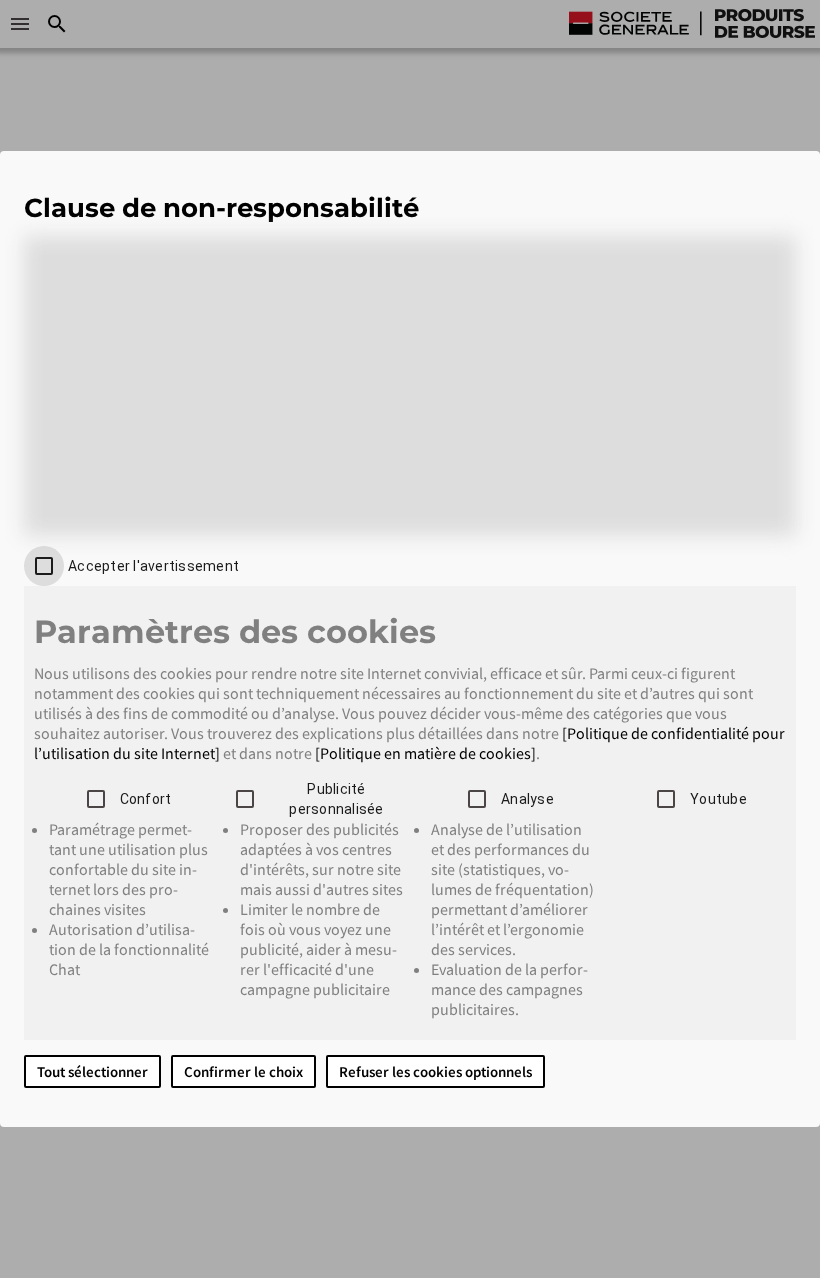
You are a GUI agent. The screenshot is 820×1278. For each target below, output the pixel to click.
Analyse (527, 799)
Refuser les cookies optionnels (435, 1071)
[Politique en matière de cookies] (425, 753)
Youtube (718, 799)
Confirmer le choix (243, 1071)
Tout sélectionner (92, 1071)
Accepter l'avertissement (153, 566)
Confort (146, 799)
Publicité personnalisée (336, 799)
